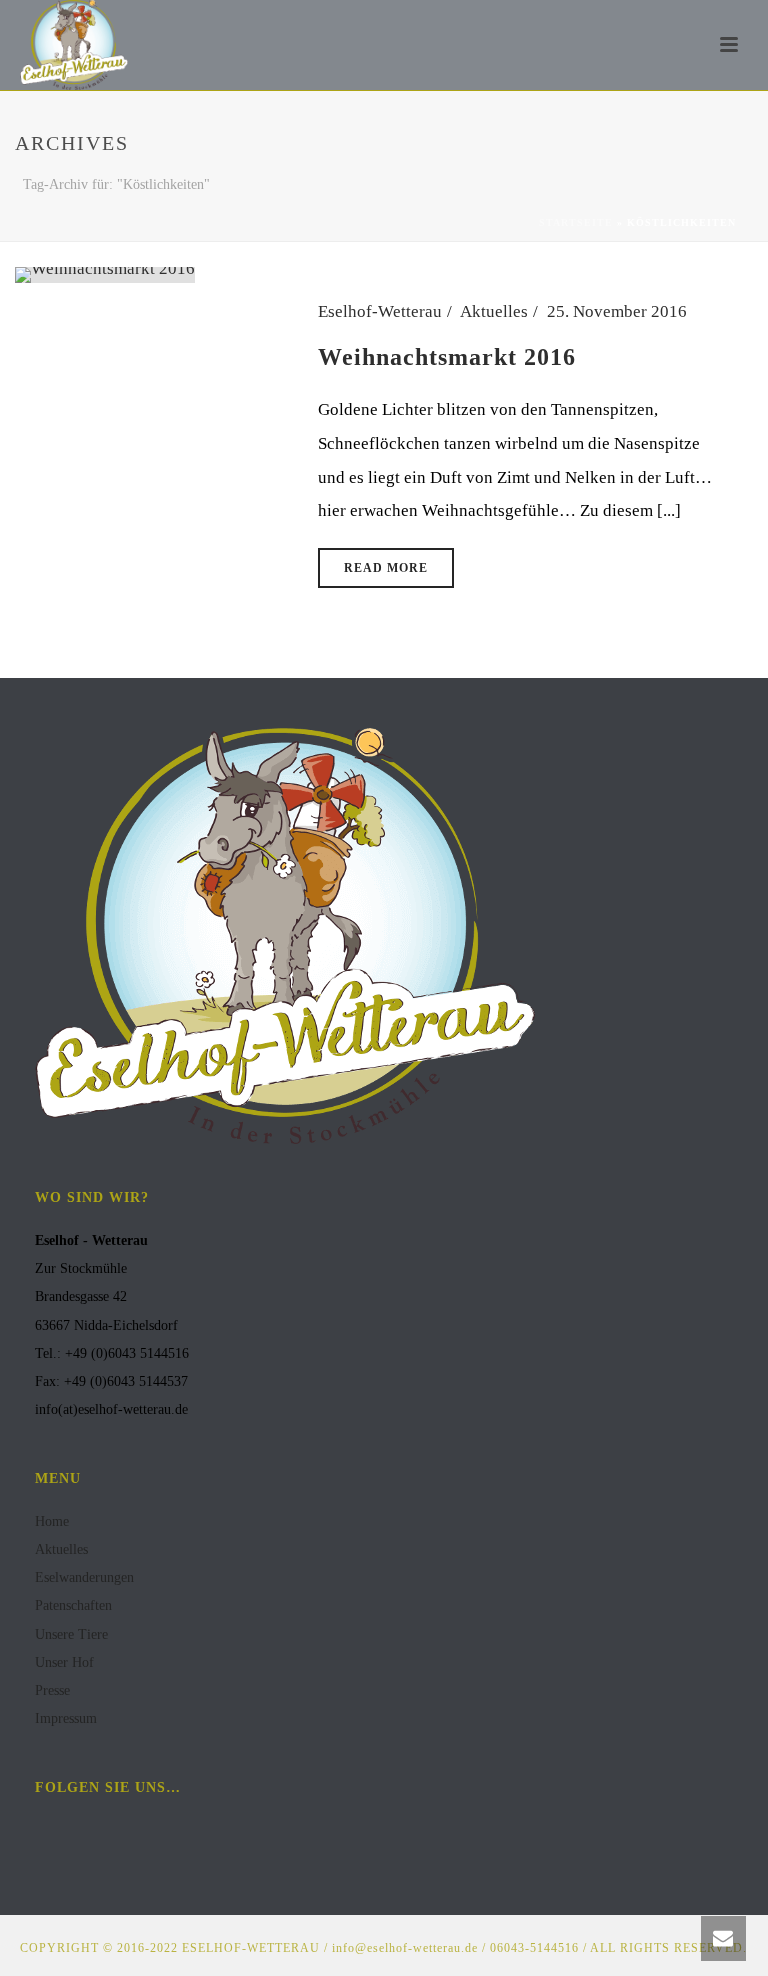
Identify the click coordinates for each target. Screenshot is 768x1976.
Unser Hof (64, 1662)
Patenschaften (73, 1605)
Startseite (576, 222)
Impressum (66, 1718)
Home (52, 1521)
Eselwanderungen (84, 1577)
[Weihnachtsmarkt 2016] (105, 273)
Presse (52, 1690)
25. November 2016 (617, 311)
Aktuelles (494, 311)
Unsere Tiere (71, 1634)
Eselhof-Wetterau (380, 311)
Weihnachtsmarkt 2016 (447, 357)
